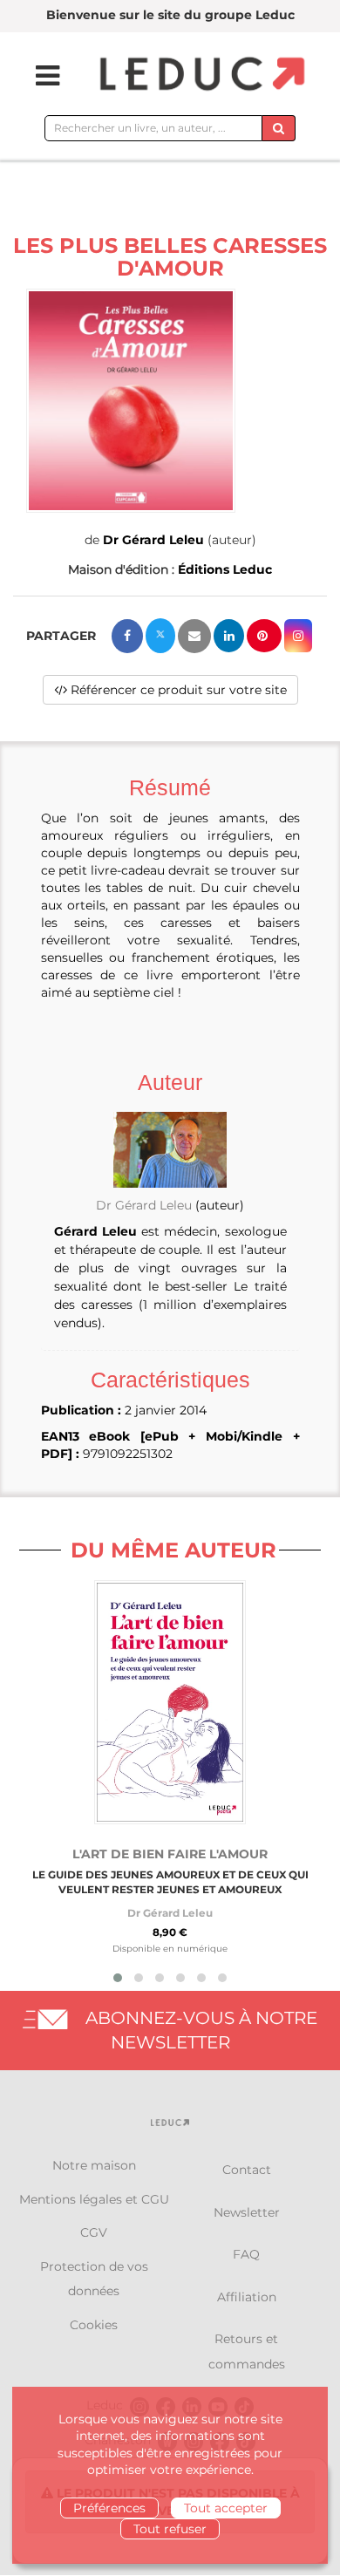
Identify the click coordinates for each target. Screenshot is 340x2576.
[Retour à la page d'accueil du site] (200, 75)
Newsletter (247, 2212)
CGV (94, 2232)
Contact (247, 2170)
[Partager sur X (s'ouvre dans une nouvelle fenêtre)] (160, 636)
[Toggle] (37, 76)
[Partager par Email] (194, 636)
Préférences (109, 2508)
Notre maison (94, 2165)
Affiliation (247, 2297)
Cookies (94, 2325)
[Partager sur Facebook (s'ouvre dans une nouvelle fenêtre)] (127, 636)
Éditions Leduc (225, 569)
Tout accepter (226, 2508)
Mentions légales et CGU (94, 2199)
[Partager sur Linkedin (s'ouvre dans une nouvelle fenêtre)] (229, 636)
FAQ (246, 2254)
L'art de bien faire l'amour (170, 1854)
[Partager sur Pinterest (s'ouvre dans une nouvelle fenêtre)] (264, 636)
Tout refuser (170, 2529)
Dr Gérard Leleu (153, 540)
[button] (131, 401)
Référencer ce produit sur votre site (177, 690)
